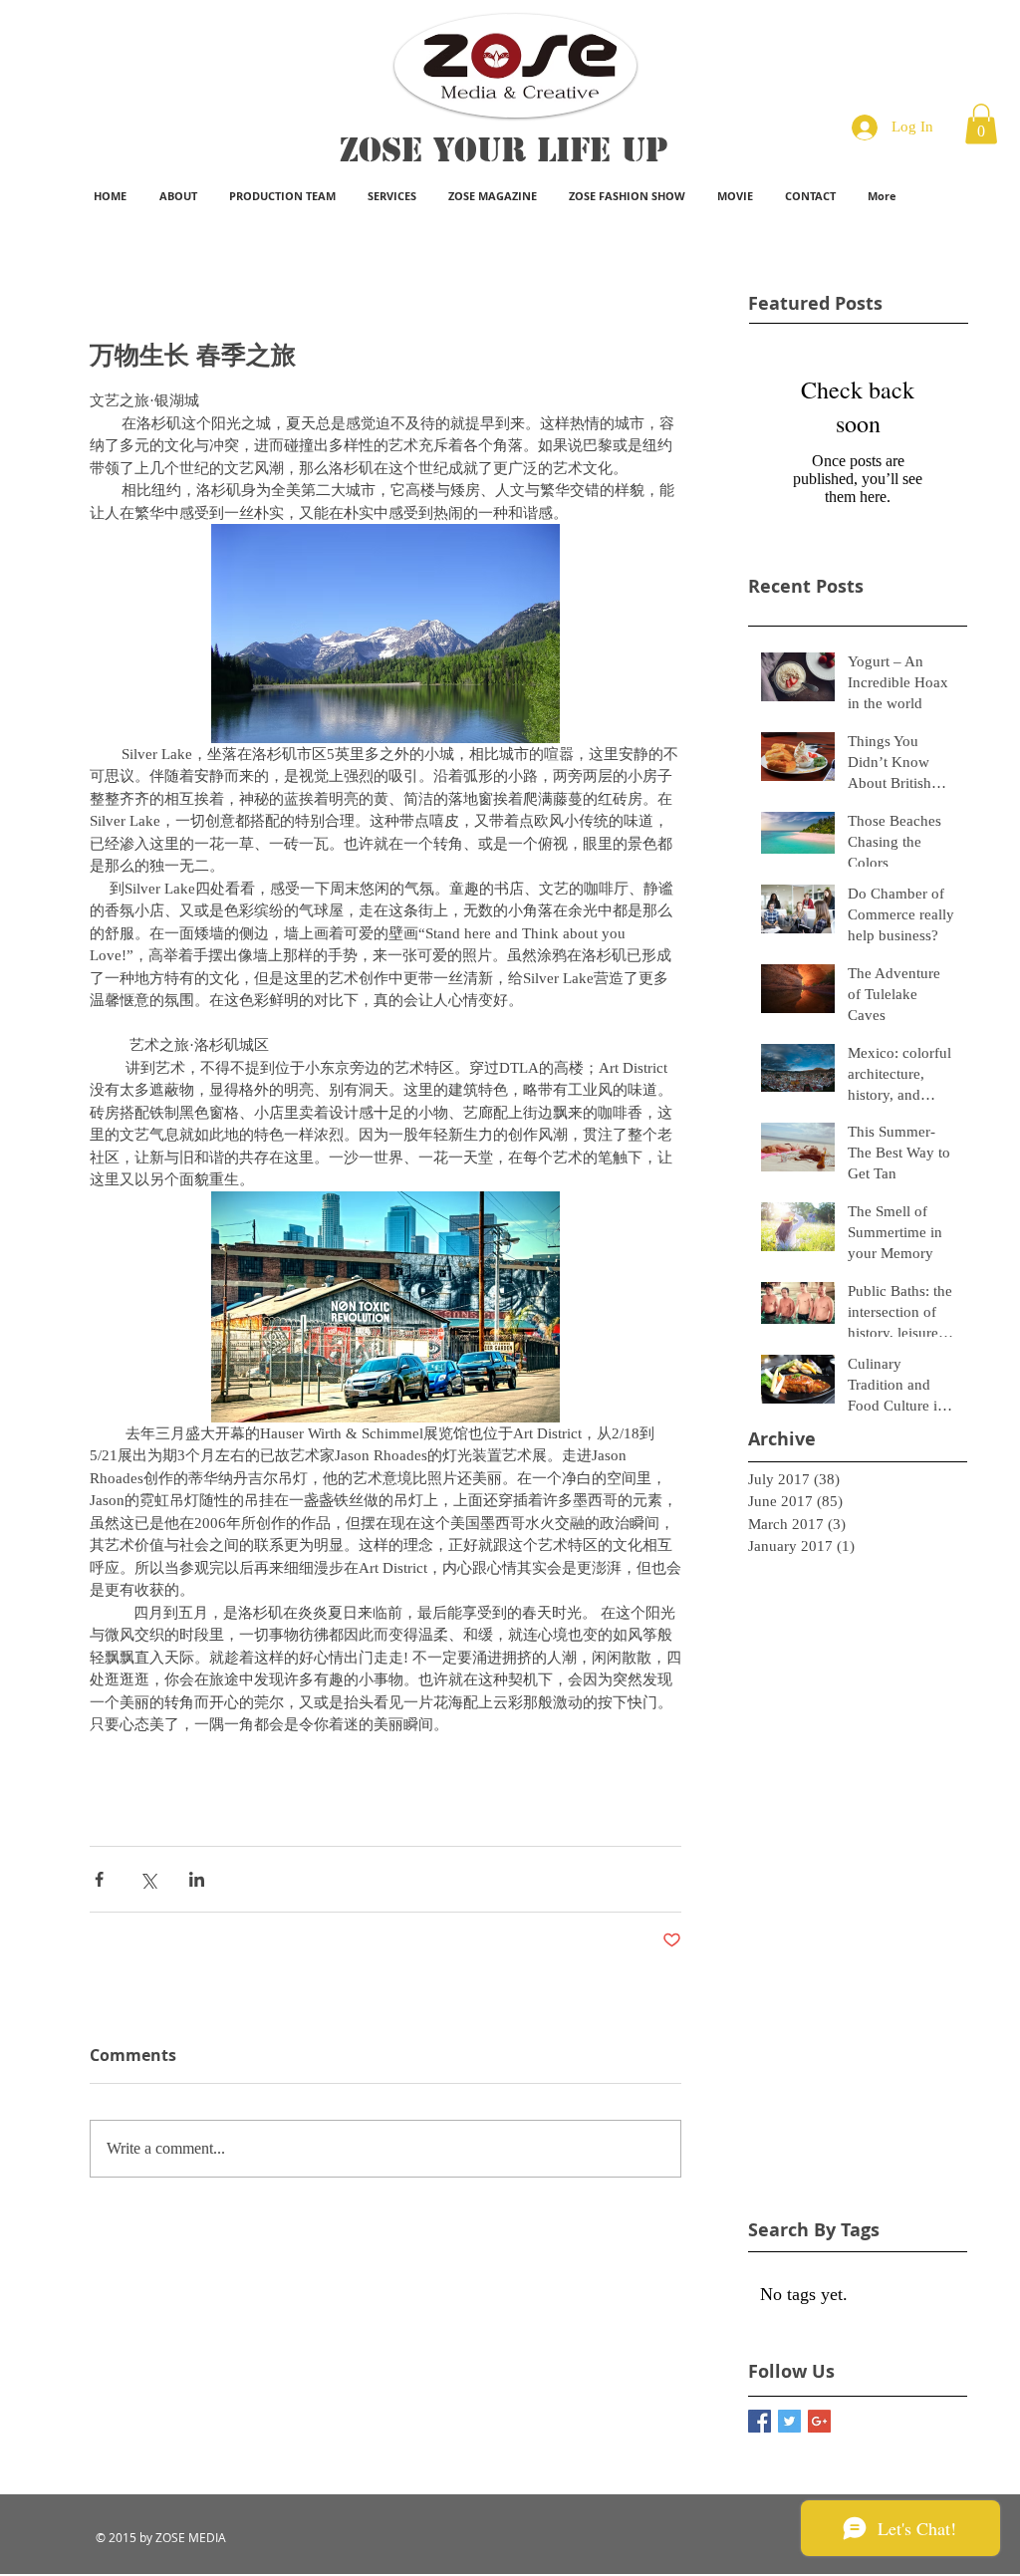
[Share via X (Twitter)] (148, 1879)
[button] (981, 124)
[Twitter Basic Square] (789, 2421)
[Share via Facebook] (99, 1879)
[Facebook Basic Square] (760, 2421)
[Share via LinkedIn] (197, 1879)
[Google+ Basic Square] (819, 2421)
